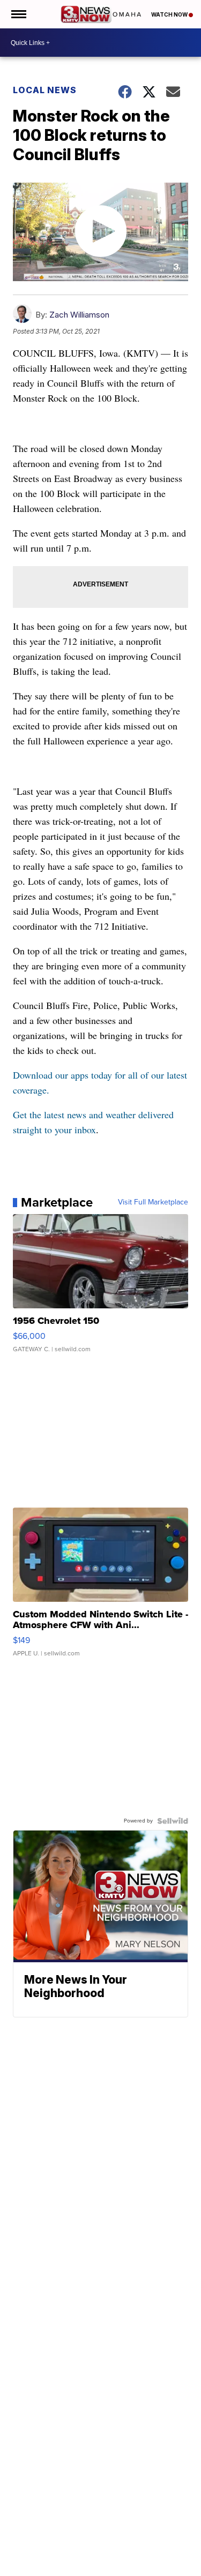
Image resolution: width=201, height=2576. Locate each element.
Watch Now (170, 14)
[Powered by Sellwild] (173, 1821)
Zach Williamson (79, 315)
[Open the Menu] (18, 14)
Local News (45, 90)
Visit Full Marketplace (153, 1202)
